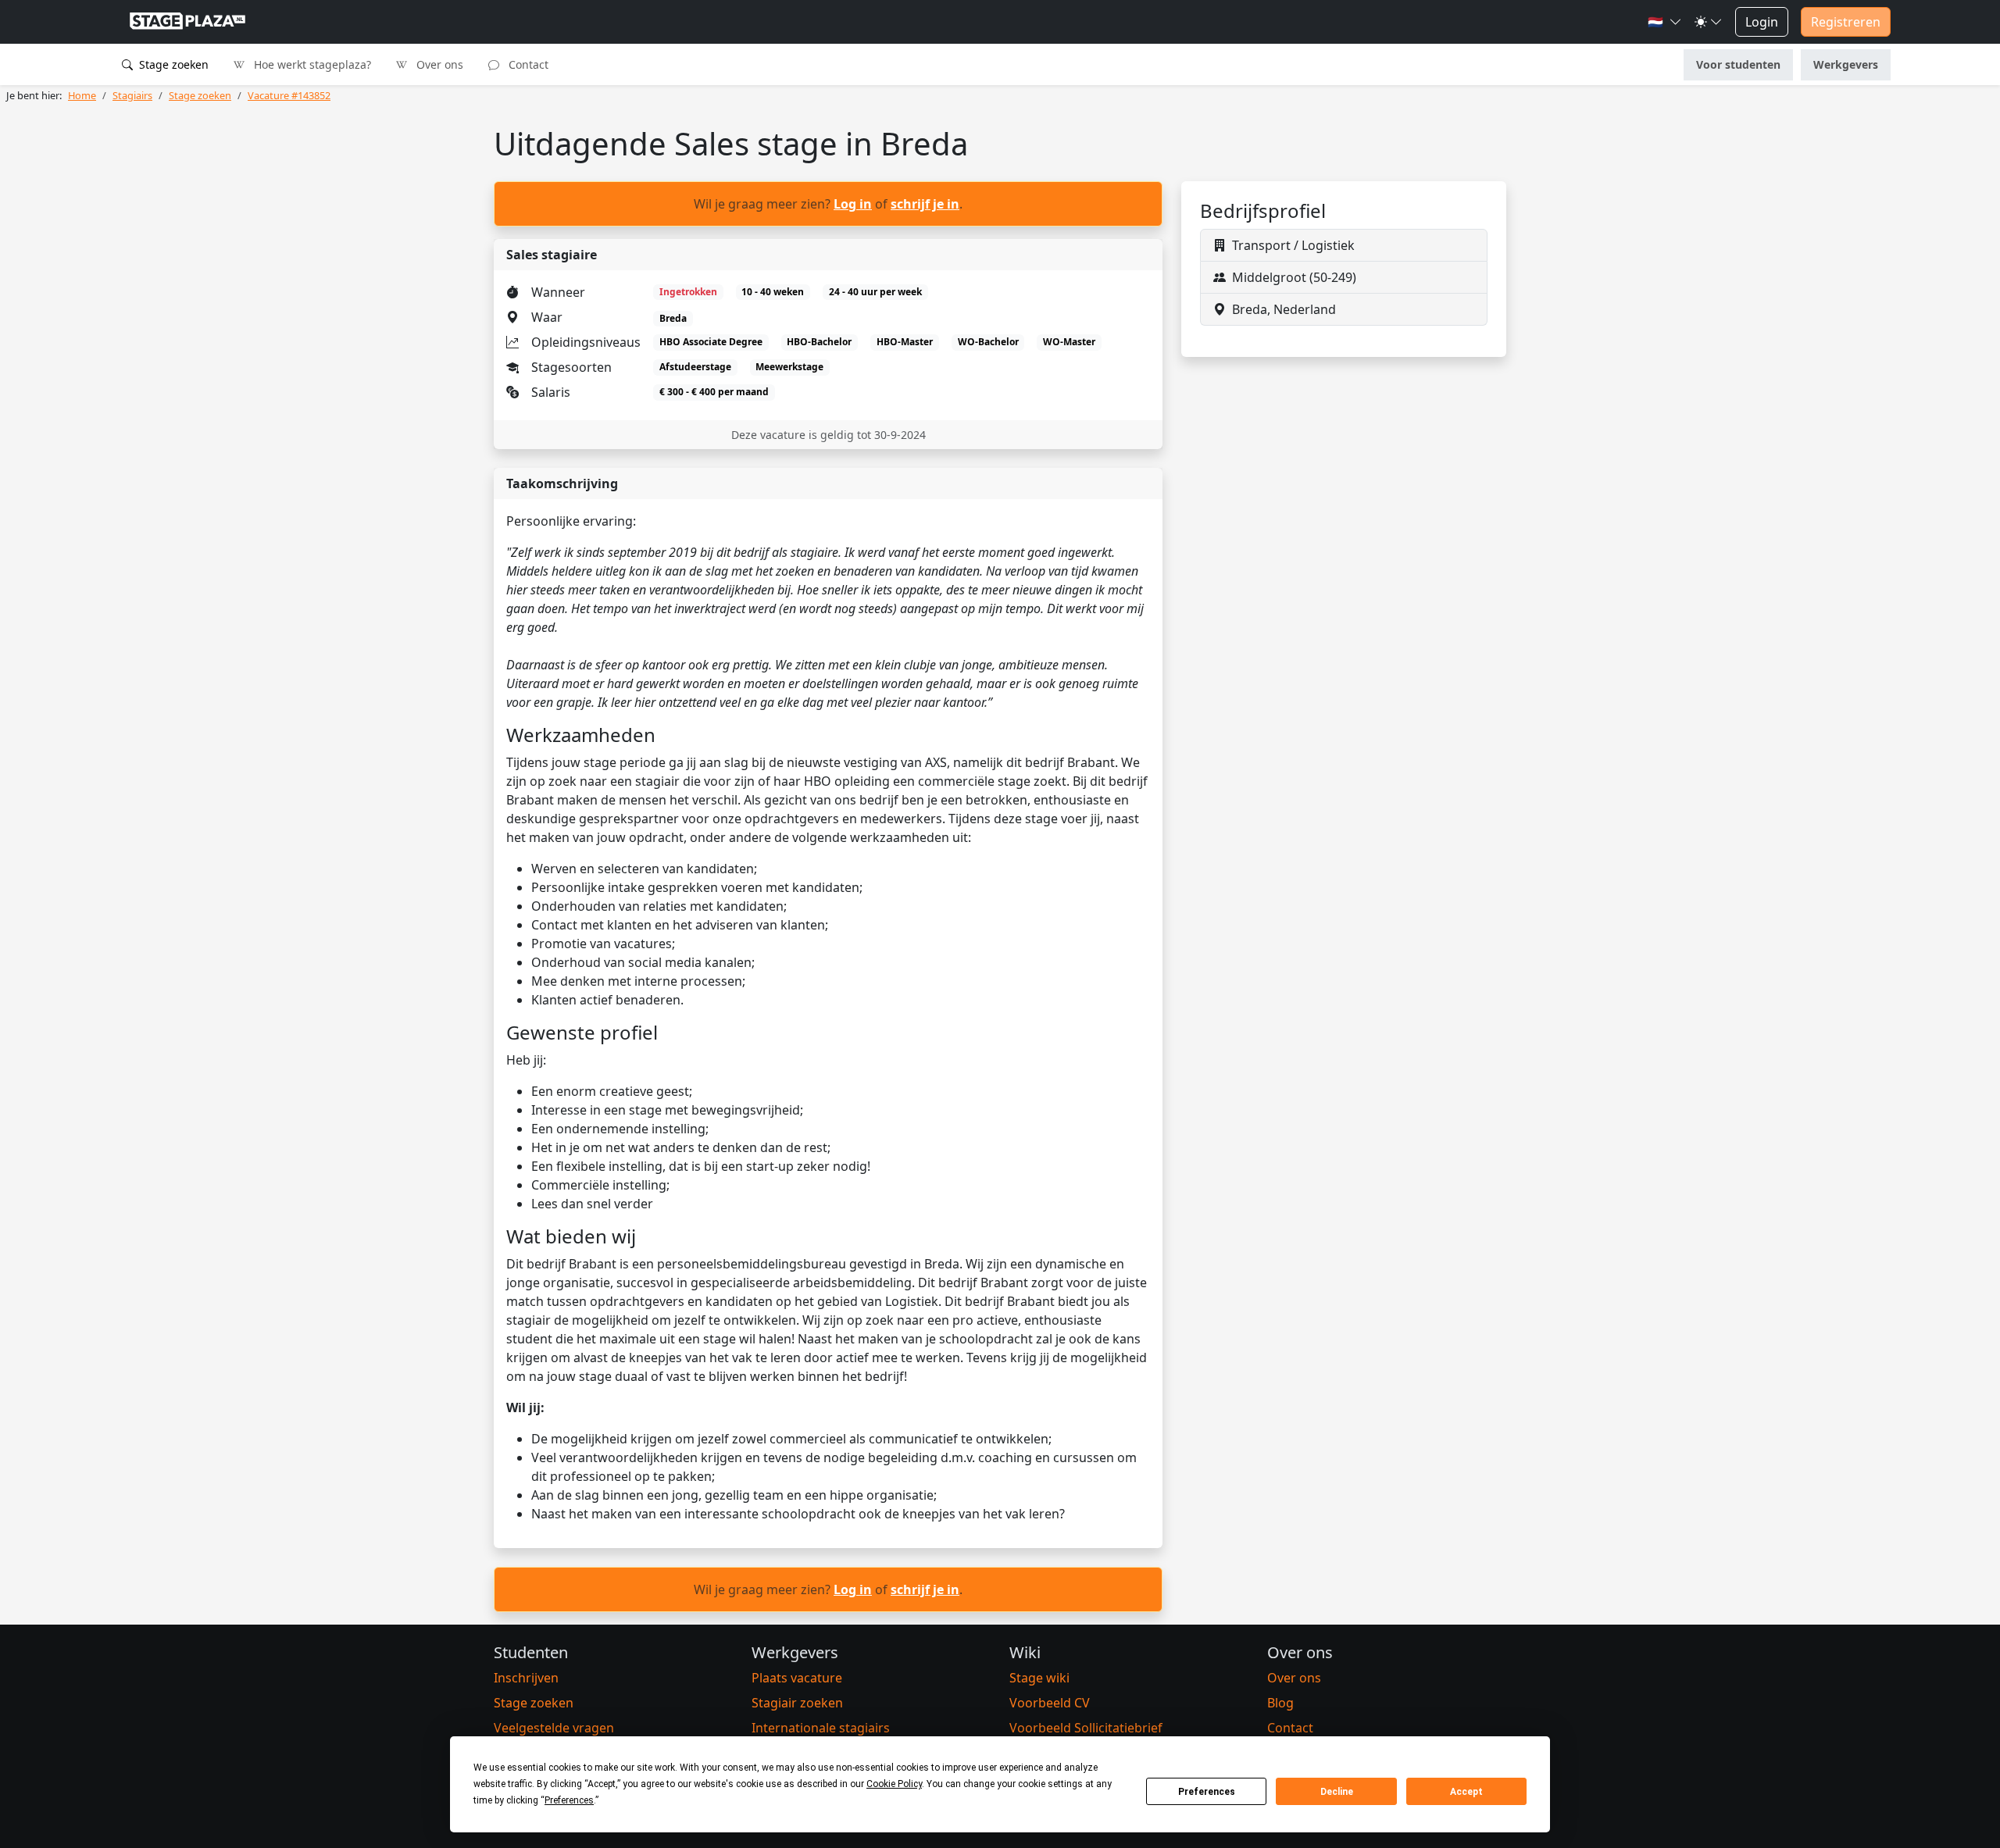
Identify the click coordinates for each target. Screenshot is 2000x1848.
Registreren (1846, 22)
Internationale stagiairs (821, 1728)
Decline (1337, 1792)
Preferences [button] (569, 1800)
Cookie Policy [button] (894, 1784)
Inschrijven (526, 1678)
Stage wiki (1039, 1678)
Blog (1280, 1703)
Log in (853, 204)
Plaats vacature (797, 1678)
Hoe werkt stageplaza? (311, 64)
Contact (527, 64)
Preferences (1207, 1792)
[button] (1665, 22)
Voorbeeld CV (1050, 1703)
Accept (1466, 1792)
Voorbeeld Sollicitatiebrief (1086, 1728)
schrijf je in (925, 204)
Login (1762, 22)
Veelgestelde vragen (554, 1728)
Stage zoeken (172, 64)
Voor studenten (1738, 64)
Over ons (438, 64)
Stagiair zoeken (797, 1703)
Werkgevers (1846, 64)
